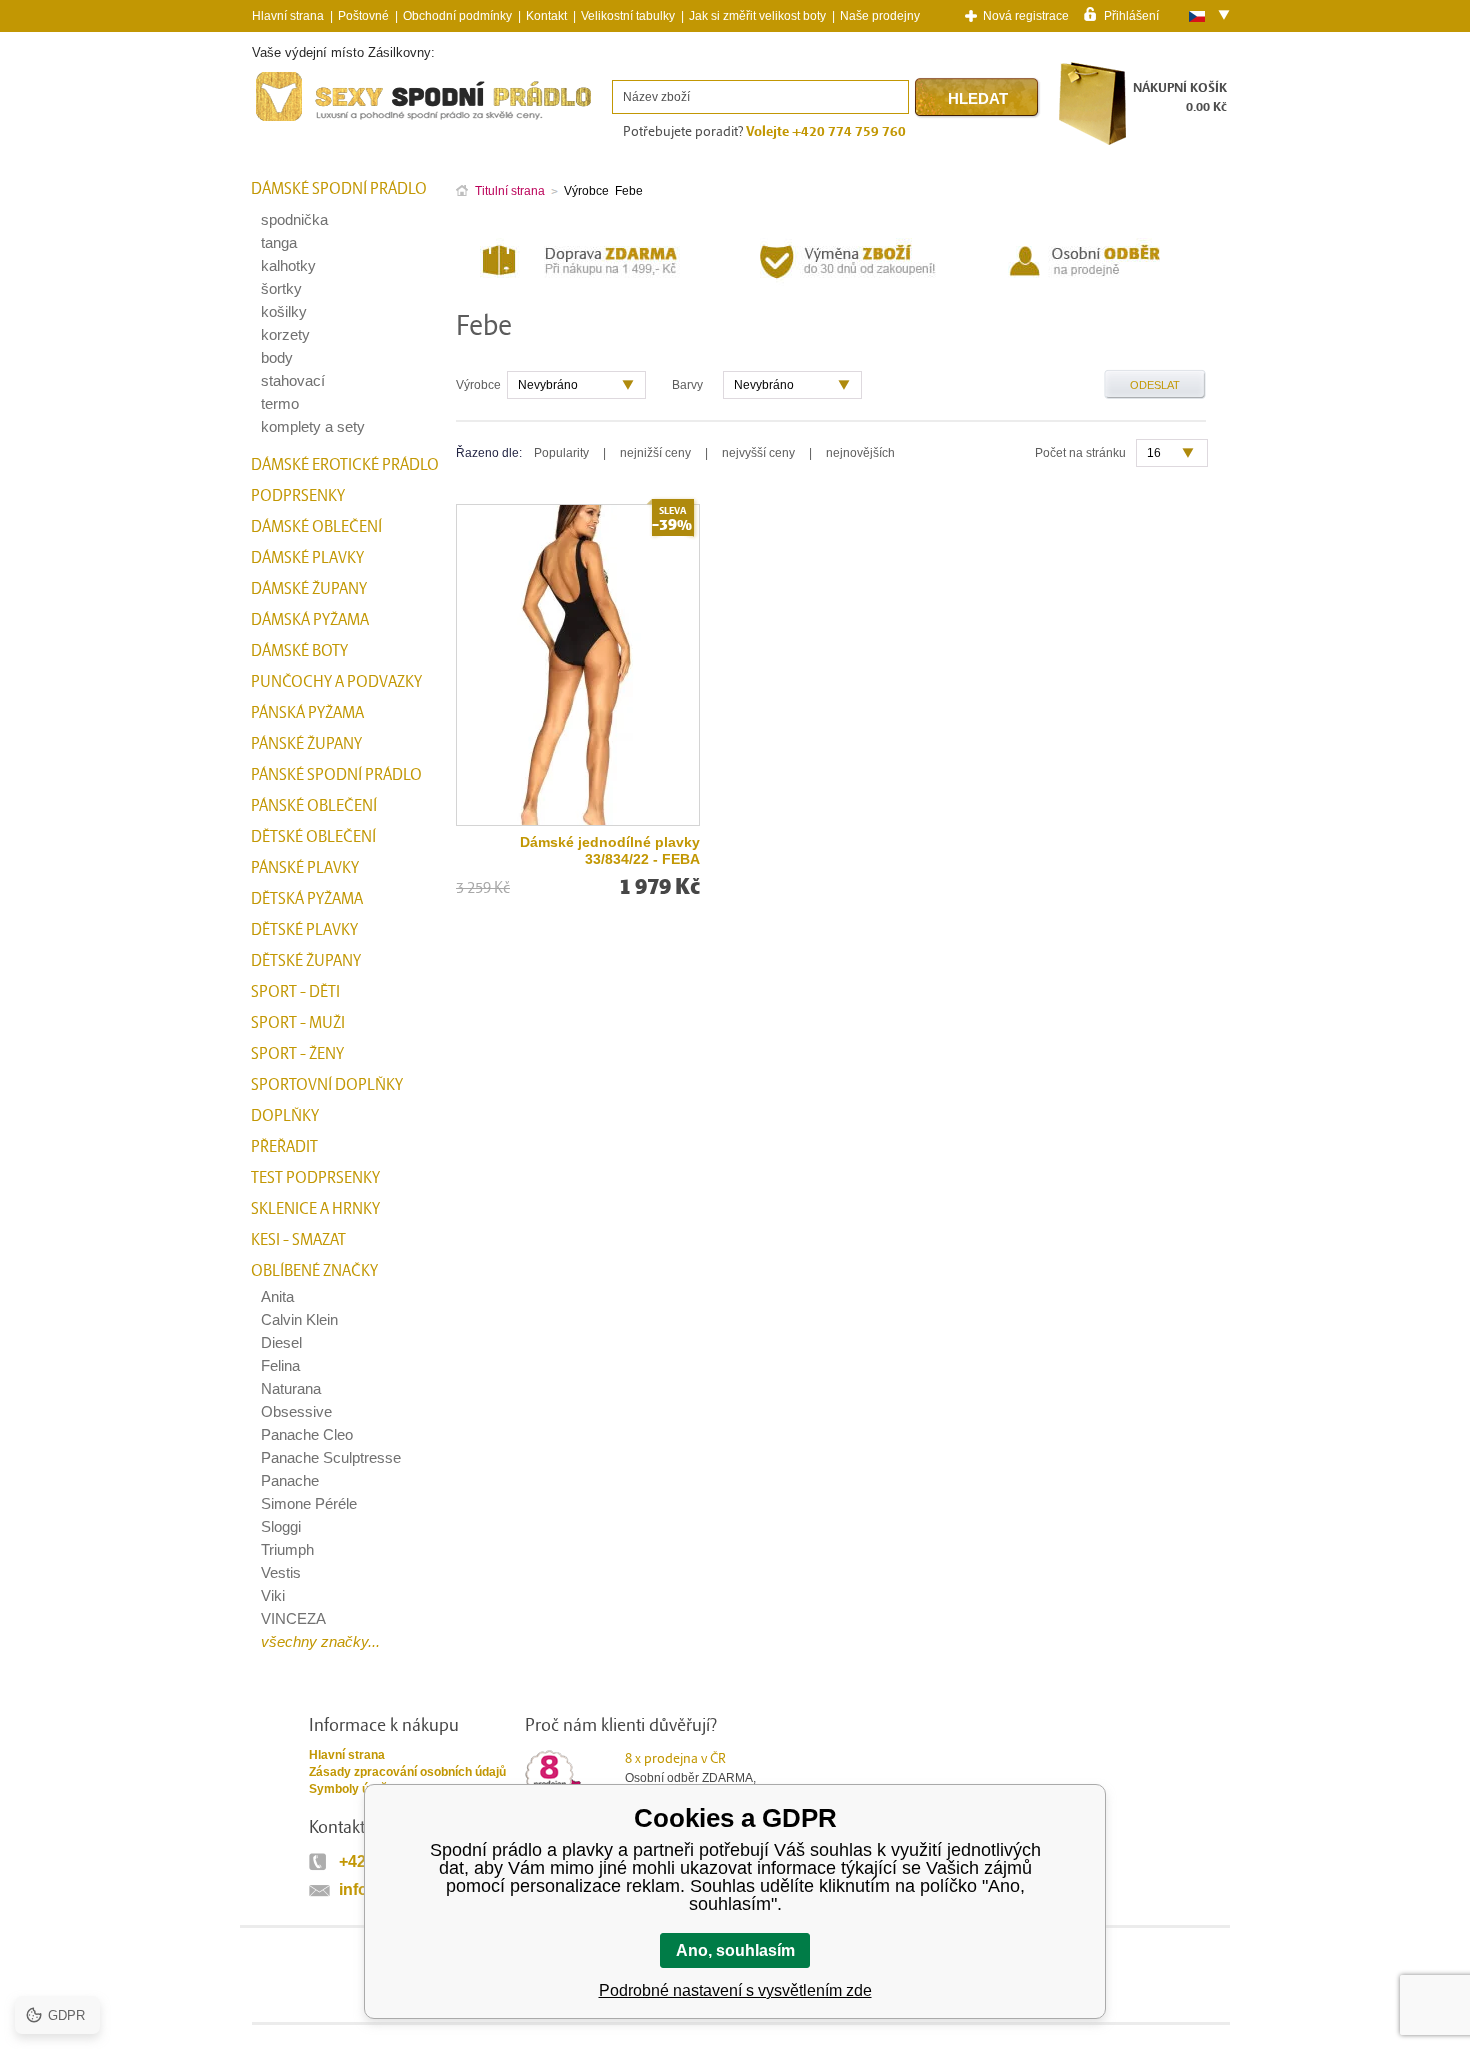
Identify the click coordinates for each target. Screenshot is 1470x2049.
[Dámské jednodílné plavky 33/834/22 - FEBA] (578, 665)
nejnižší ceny (655, 453)
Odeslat (1155, 385)
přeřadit (284, 1147)
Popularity (561, 453)
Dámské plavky (307, 558)
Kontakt (546, 16)
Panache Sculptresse (331, 1457)
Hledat (978, 98)
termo (280, 403)
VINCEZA (293, 1618)
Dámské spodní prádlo (339, 189)
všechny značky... (320, 1641)
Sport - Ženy (297, 1054)
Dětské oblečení (313, 837)
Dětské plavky (304, 930)
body (277, 357)
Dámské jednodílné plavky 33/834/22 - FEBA (610, 850)
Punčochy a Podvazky (336, 682)
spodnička (294, 219)
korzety (285, 334)
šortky (281, 288)
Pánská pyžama (307, 713)
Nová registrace (1026, 16)
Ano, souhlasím (735, 1950)
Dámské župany (309, 589)
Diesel (281, 1342)
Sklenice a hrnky (315, 1209)
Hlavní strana (347, 1755)
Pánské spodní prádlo (336, 775)
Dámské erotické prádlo (345, 465)
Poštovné (363, 16)
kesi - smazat (298, 1240)
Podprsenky (298, 496)
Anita (277, 1296)
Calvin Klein (299, 1319)
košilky (284, 311)
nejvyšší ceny (758, 453)
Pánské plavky (305, 868)
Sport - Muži (298, 1023)
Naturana (291, 1388)
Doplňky (285, 1116)
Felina (280, 1365)
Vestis (281, 1572)
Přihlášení (1131, 15)
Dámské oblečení (316, 527)
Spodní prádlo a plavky (306, 121)
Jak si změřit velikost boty (757, 16)
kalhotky (288, 265)
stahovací (293, 380)
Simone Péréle (309, 1503)
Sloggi (281, 1526)
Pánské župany (306, 744)
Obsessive (296, 1411)
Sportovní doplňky (327, 1085)
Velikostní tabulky (628, 16)
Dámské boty (299, 651)
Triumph (287, 1549)
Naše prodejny (880, 16)
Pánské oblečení (314, 806)
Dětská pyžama (307, 899)
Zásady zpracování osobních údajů (407, 1772)
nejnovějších (860, 453)
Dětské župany (306, 961)
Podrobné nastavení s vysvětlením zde (735, 1990)
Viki (273, 1595)
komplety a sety (313, 426)
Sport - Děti (295, 992)
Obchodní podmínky (457, 16)
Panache (290, 1480)
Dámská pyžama (310, 620)
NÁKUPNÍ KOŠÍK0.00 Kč (1180, 97)
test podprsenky (315, 1178)
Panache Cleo (307, 1434)
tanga (279, 242)
